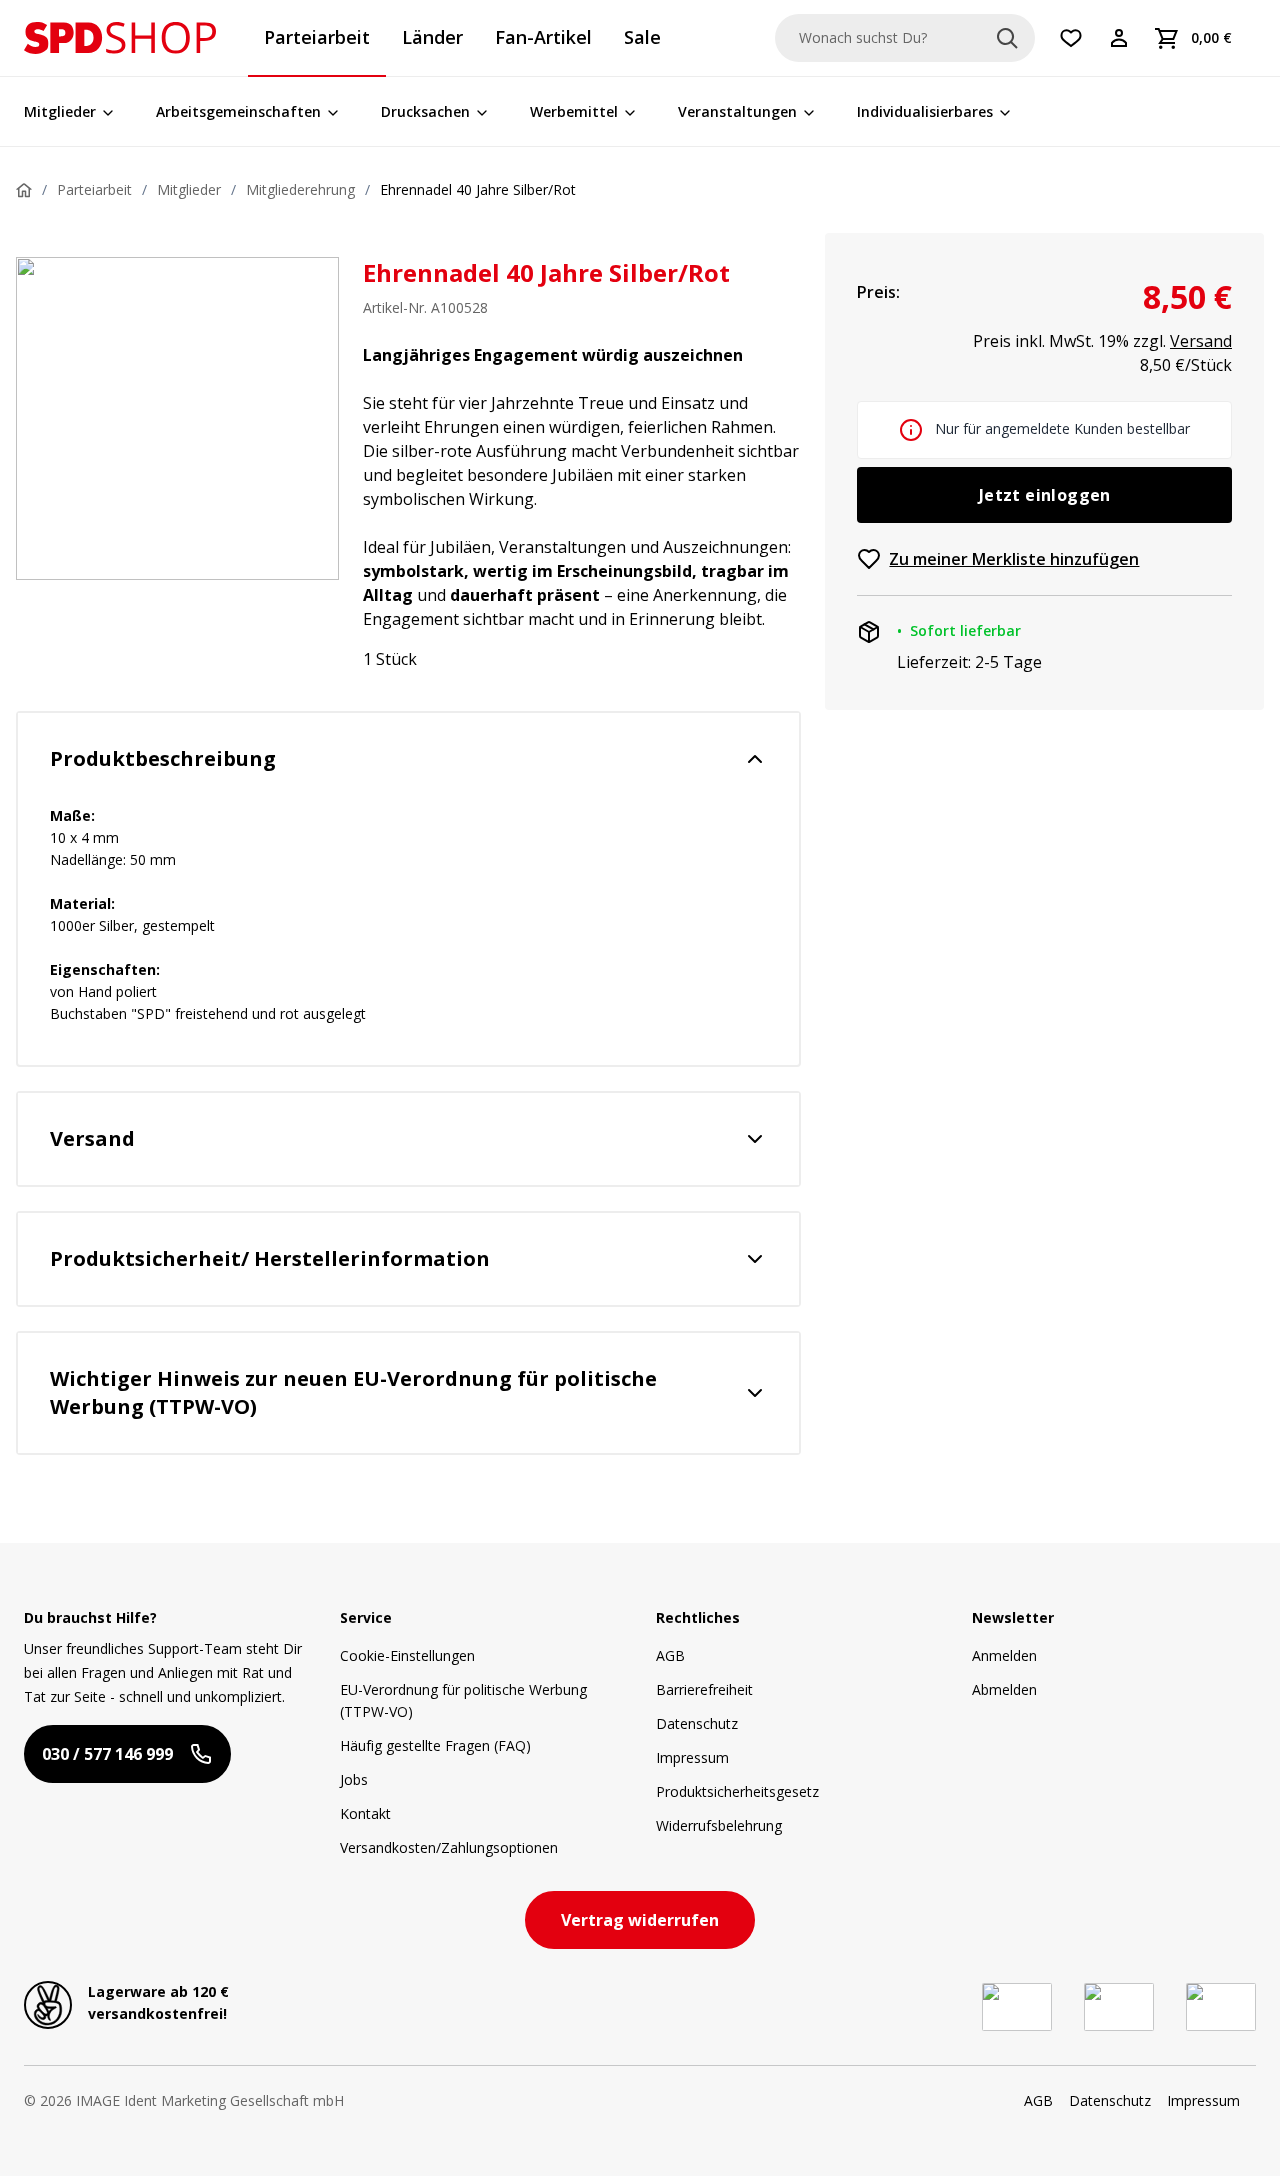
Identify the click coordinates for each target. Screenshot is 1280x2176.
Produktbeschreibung (163, 758)
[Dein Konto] (1119, 38)
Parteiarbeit (94, 189)
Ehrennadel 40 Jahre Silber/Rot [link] (478, 189)
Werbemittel (574, 111)
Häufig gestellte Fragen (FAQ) (435, 1745)
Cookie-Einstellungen (407, 1655)
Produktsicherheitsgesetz (737, 1791)
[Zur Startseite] (120, 38)
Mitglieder (60, 111)
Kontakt (365, 1813)
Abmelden (1004, 1689)
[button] (120, 38)
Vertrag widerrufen (640, 1920)
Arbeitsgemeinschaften (238, 111)
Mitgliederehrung (300, 189)
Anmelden (1004, 1655)
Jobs (354, 1779)
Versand (92, 1138)
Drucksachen (425, 111)
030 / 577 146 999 (107, 1754)
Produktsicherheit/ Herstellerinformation (270, 1258)
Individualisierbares (925, 111)
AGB (670, 1655)
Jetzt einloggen (1045, 495)
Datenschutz (697, 1723)
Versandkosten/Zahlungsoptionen (449, 1847)
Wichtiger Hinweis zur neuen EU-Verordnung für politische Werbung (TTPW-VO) (353, 1392)
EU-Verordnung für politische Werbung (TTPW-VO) (463, 1700)
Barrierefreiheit (704, 1689)
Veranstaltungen (737, 111)
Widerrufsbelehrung (719, 1825)
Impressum (692, 1757)
